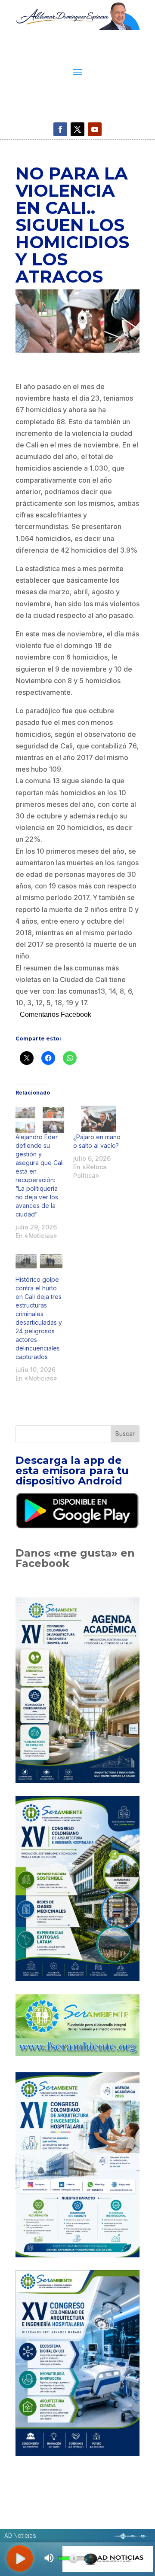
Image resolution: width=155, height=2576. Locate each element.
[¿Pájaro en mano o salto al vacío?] (98, 1119)
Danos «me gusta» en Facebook (75, 1558)
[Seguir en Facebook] (60, 129)
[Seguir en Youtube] (95, 129)
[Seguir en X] (77, 129)
